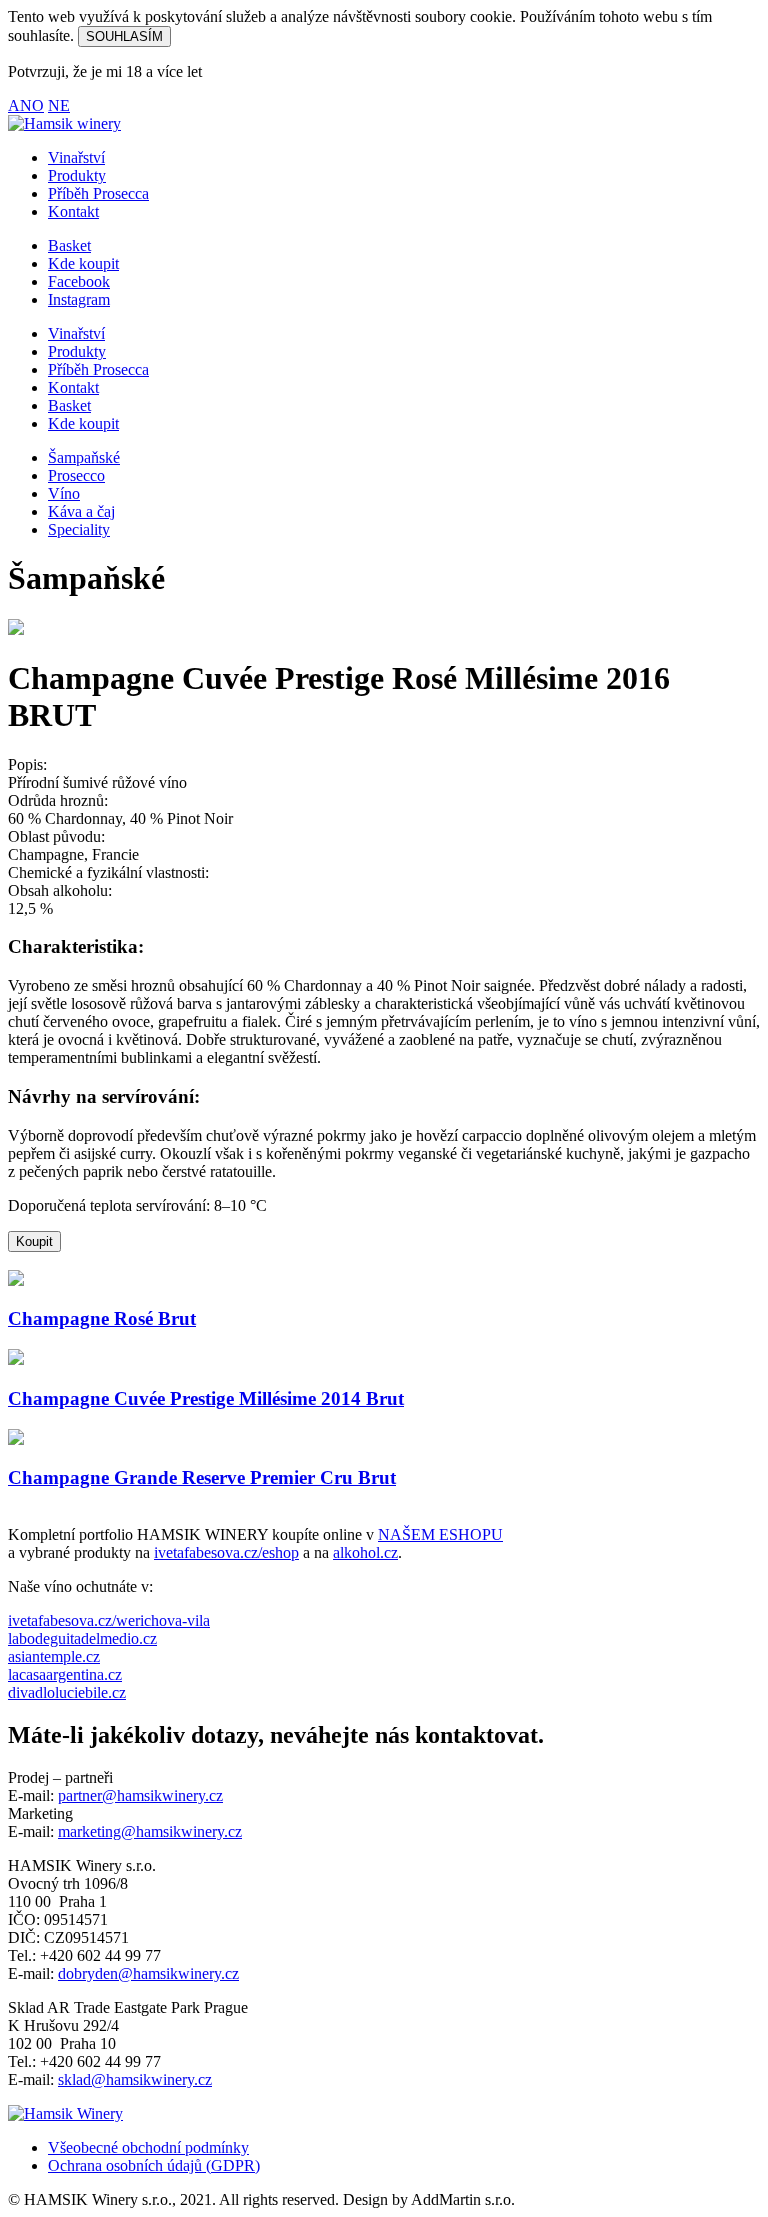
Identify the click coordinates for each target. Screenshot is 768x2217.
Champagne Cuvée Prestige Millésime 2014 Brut (206, 1398)
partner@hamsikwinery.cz (140, 1795)
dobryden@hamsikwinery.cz (148, 1973)
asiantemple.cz (54, 1656)
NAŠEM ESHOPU (440, 1534)
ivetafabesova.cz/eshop (226, 1552)
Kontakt (73, 211)
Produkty (77, 175)
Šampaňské (84, 457)
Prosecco (76, 475)
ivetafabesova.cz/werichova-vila (109, 1620)
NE (59, 105)
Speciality (79, 529)
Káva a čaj (81, 511)
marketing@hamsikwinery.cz (150, 1831)
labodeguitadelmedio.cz (82, 1638)
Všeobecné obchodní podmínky (148, 2147)
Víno (64, 493)
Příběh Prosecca (98, 193)
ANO (26, 105)
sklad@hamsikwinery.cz (135, 2079)
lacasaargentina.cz (65, 1674)
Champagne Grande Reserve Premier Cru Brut (202, 1477)
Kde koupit (83, 263)
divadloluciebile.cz (67, 1692)
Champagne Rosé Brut (102, 1318)
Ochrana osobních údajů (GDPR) (154, 2165)
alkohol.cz (365, 1552)
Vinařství (76, 157)
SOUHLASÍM (124, 36)
